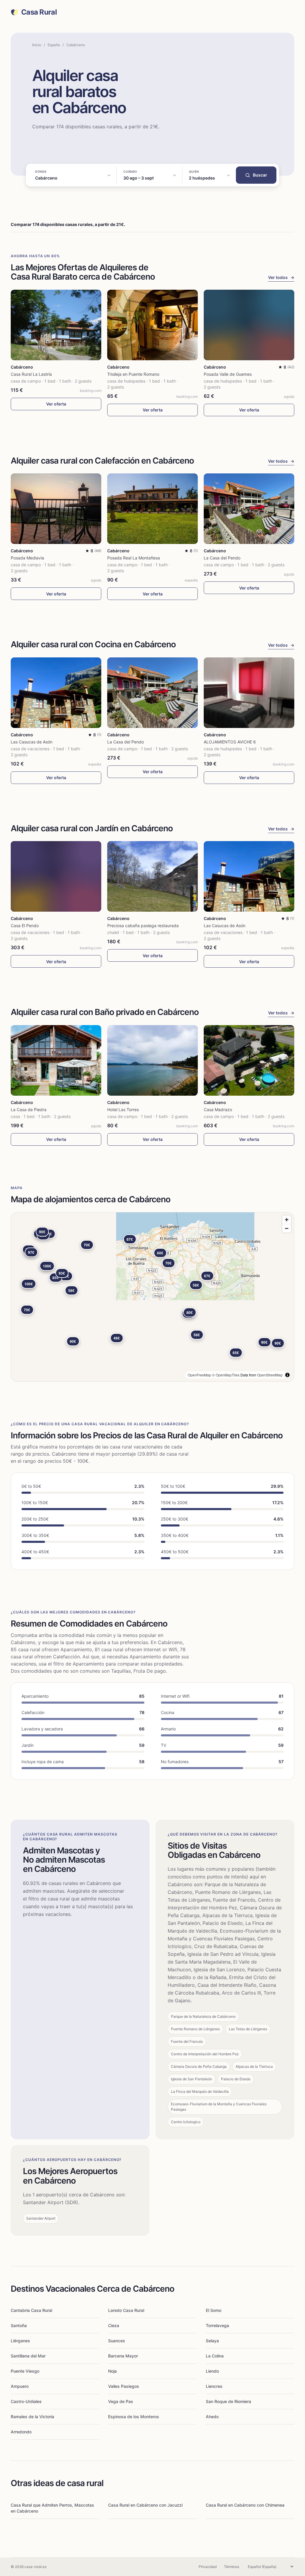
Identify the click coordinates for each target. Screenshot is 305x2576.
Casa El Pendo (25, 926)
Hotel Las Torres (123, 1110)
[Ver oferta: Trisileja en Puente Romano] (152, 325)
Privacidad (208, 2567)
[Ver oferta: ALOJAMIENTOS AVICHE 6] (249, 693)
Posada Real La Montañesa (134, 558)
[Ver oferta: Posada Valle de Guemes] (249, 325)
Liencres (214, 2386)
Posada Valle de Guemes (228, 374)
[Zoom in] (287, 1220)
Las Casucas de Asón (32, 742)
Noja (112, 2371)
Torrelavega (217, 2325)
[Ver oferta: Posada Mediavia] (56, 509)
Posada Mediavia (27, 558)
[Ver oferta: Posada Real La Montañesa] (152, 509)
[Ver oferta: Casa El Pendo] (56, 876)
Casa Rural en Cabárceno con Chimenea (245, 2505)
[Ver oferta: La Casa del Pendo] (249, 509)
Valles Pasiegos (124, 2386)
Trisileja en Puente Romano (133, 374)
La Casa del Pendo (222, 558)
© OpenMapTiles (226, 1375)
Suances (117, 2341)
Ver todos (281, 277)
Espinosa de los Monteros (134, 2417)
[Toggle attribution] (287, 1375)
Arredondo (21, 2432)
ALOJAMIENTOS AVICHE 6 (230, 742)
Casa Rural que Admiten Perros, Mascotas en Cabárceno (52, 2508)
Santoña (19, 2325)
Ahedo (212, 2417)
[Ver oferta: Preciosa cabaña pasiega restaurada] (152, 876)
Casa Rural (39, 12)
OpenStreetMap (270, 1375)
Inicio (37, 45)
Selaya (212, 2341)
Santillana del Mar (28, 2356)
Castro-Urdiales (26, 2401)
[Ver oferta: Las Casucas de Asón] (56, 693)
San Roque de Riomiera (228, 2401)
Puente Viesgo (25, 2371)
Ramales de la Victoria (32, 2417)
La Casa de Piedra (29, 1110)
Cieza (114, 2325)
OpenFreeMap (199, 1375)
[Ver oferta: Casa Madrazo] (249, 1060)
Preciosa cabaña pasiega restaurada (143, 926)
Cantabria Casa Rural (31, 2310)
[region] (152, 1297)
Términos (232, 2567)
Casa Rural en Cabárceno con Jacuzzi (145, 2505)
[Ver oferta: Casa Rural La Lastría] (56, 325)
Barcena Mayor (123, 2356)
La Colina (215, 2356)
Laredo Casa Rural (126, 2310)
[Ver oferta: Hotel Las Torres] (152, 1060)
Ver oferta (56, 404)
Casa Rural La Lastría (31, 374)
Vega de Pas (121, 2401)
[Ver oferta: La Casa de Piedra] (56, 1060)
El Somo (214, 2310)
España (54, 45)
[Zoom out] (287, 1228)
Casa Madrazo (218, 1110)
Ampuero (20, 2386)
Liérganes (20, 2341)
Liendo (212, 2371)
